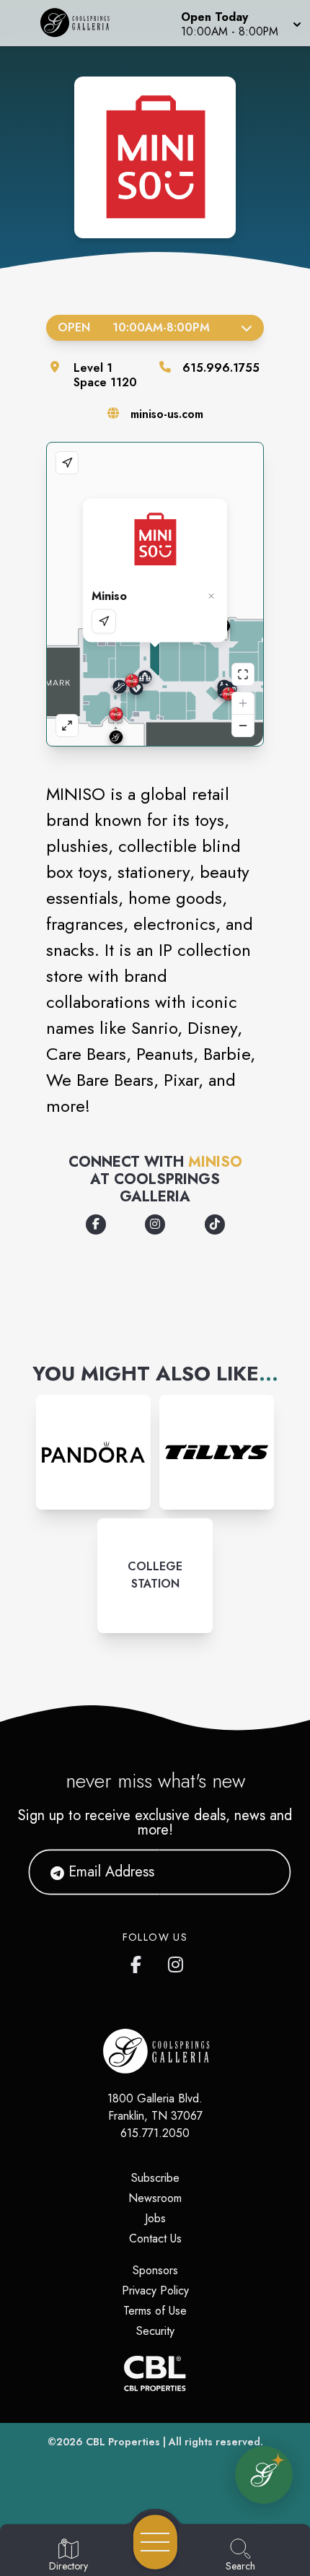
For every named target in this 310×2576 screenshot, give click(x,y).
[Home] (80, 23)
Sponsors (155, 2270)
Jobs (155, 2218)
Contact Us (155, 2238)
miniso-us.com (167, 414)
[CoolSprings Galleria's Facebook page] (139, 1962)
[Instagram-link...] (93, 1452)
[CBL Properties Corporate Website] (155, 2373)
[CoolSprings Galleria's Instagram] (177, 1962)
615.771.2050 (155, 2133)
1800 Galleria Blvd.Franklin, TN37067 (155, 2107)
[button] (240, 23)
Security (155, 2331)
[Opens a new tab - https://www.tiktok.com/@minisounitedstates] (215, 1224)
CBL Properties (123, 2442)
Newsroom (155, 2198)
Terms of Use (155, 2311)
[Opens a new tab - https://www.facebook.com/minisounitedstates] (96, 1224)
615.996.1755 (221, 368)
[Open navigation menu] (155, 2542)
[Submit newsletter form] (262, 1872)
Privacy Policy (155, 2290)
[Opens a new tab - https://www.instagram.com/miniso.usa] (155, 1224)
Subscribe (155, 2178)
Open (134, 327)
